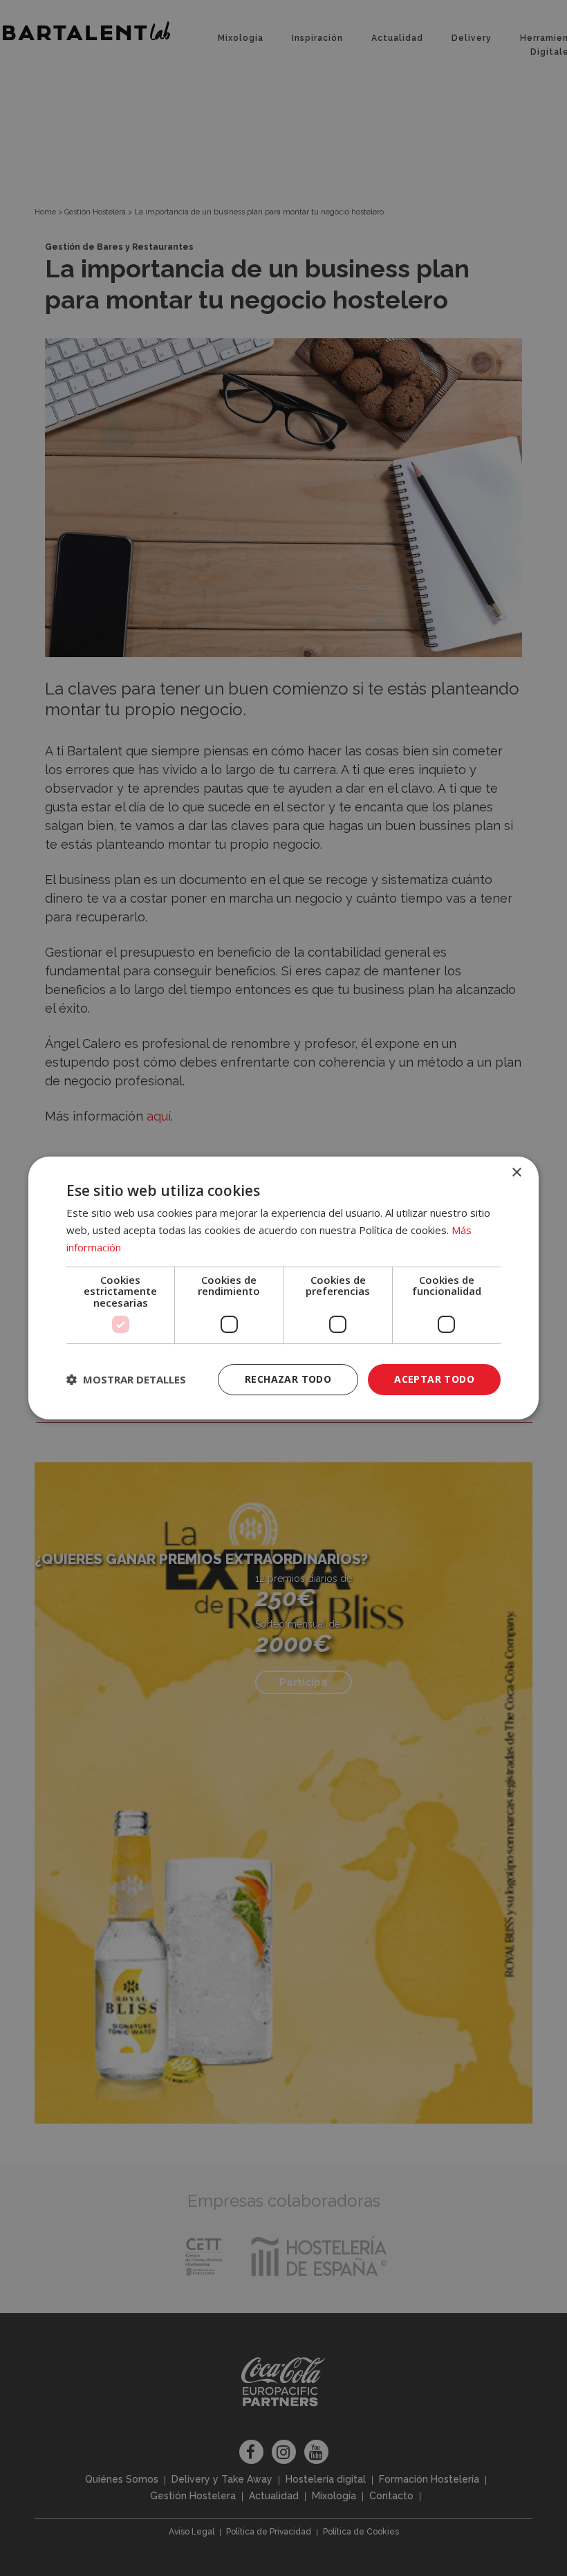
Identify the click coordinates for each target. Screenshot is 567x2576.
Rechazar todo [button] (288, 1379)
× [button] (516, 1173)
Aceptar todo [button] (434, 1379)
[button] (126, 1380)
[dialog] (283, 1288)
